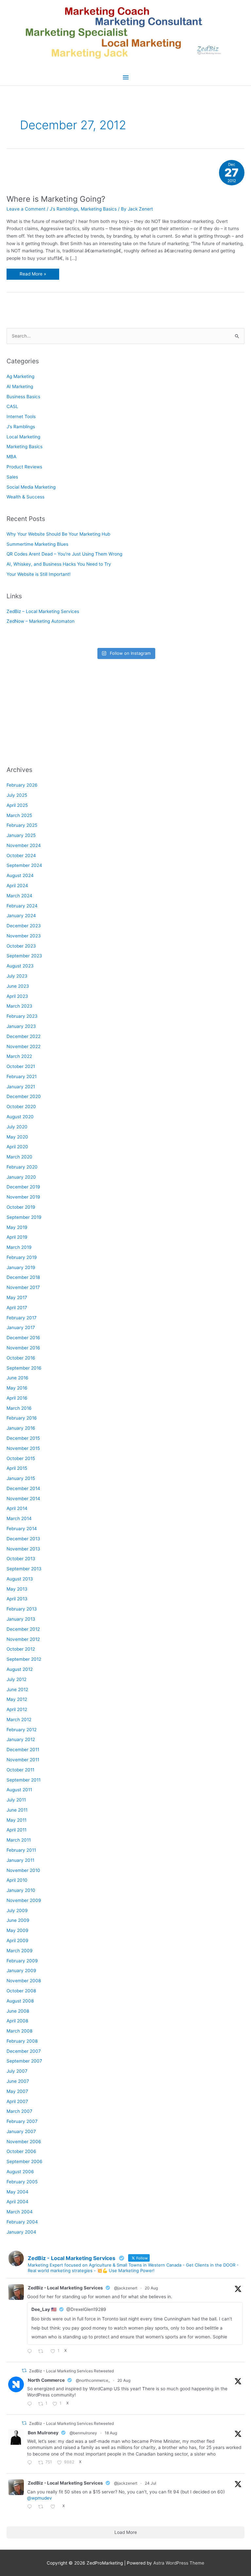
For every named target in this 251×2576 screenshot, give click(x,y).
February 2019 (22, 1257)
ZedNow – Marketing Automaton (41, 621)
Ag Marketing (20, 376)
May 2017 (17, 1297)
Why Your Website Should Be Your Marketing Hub (58, 534)
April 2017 (17, 1308)
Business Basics (23, 397)
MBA (11, 457)
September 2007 (24, 2061)
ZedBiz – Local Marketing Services (43, 611)
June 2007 (18, 2081)
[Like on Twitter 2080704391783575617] (55, 2507)
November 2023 (24, 936)
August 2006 (20, 2172)
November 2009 (24, 1900)
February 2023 (22, 1016)
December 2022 (24, 1036)
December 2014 (23, 1488)
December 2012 (23, 1629)
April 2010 (17, 1880)
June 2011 (17, 1810)
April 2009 (17, 1940)
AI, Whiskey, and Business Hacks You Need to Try (59, 564)
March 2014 (19, 1518)
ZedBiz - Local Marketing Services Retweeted (71, 2371)
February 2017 (22, 1318)
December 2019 (23, 1187)
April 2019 (17, 1237)
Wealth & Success (25, 497)
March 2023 (19, 1006)
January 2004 (21, 2232)
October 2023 (21, 946)
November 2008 (24, 1981)
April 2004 (17, 2202)
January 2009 (21, 1971)
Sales (12, 477)
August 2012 (20, 1669)
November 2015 (23, 1448)
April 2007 (17, 2101)
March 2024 (19, 896)
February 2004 (22, 2222)
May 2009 (17, 1930)
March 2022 (19, 1056)
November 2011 (23, 1760)
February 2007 (22, 2121)
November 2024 (24, 845)
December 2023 (24, 926)
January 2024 (21, 916)
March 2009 (20, 1951)
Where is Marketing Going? (56, 199)
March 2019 (19, 1247)
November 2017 (23, 1287)
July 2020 (17, 1127)
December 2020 (24, 1096)
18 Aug (111, 2433)
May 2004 (17, 2192)
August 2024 (20, 875)
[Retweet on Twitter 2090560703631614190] (43, 2352)
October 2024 (21, 856)
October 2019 (21, 1207)
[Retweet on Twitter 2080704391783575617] (43, 2507)
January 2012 (21, 1739)
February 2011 (21, 1850)
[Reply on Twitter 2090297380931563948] (31, 2404)
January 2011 (20, 1860)
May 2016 (17, 1388)
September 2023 (24, 956)
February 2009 (22, 1961)
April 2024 (17, 886)
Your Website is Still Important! (39, 574)
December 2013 (23, 1539)
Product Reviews (24, 467)
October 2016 (21, 1358)
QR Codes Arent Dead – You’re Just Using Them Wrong (64, 554)
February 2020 (22, 1167)
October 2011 (20, 1770)
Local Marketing (23, 437)
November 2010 (23, 1870)
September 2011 (24, 1780)
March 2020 (19, 1157)
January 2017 (21, 1327)
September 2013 (24, 1569)
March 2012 (19, 1720)
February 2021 (22, 1076)
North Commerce (46, 2380)
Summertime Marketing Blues (37, 544)
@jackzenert (126, 2288)
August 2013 (20, 1579)
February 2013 (22, 1609)
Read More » (33, 275)
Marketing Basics (99, 209)
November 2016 (23, 1348)
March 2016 (19, 1408)
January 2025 (21, 835)
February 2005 (22, 2182)
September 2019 (24, 1217)
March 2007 (19, 2111)
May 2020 (17, 1137)
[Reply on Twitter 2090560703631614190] (31, 2352)
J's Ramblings (64, 209)
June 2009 (18, 1920)
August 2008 (20, 2001)
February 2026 (22, 785)
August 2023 (20, 966)
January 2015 (21, 1478)
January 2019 (21, 1267)
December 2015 (23, 1438)
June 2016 (17, 1378)
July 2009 (17, 1910)
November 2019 (23, 1197)
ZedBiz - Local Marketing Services (65, 2288)
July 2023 (17, 976)
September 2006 (25, 2161)
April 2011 (17, 1830)
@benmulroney (83, 2433)
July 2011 (16, 1800)
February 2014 (22, 1529)
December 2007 (24, 2051)
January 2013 (21, 1619)
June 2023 (18, 986)
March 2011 (19, 1840)
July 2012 (17, 1679)
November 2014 (23, 1499)
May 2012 (17, 1699)
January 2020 (21, 1177)
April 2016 (17, 1398)
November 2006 (24, 2142)
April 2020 (17, 1147)
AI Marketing (20, 386)
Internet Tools (21, 416)
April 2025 (17, 805)
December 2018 (23, 1277)
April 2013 (17, 1599)
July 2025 (17, 795)
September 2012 (24, 1659)
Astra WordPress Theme (179, 2563)
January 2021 (21, 1087)
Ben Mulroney (43, 2433)
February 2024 (22, 906)
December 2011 (23, 1750)
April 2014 (17, 1508)
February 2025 (22, 825)
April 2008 (17, 2021)
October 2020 (21, 1107)
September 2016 (24, 1368)
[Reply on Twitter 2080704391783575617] (31, 2507)
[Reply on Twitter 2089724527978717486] (31, 2463)
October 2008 (21, 1991)
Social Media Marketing (31, 487)
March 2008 (19, 2031)
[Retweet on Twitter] (24, 2371)
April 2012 (17, 1709)
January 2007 (21, 2131)
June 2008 (18, 2011)
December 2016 (23, 1338)
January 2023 (21, 1026)
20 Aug (151, 2288)
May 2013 (17, 1589)
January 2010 (21, 1890)
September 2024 (24, 865)
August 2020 (20, 1117)
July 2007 (17, 2071)
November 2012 (23, 1639)
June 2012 (17, 1689)
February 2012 (22, 1730)
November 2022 (24, 1046)
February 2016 (22, 1418)
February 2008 (22, 2041)
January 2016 (21, 1428)
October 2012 (21, 1649)
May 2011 (17, 1820)
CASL (12, 406)
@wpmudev (40, 2498)
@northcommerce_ (93, 2380)
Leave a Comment (26, 209)
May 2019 (17, 1227)
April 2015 (17, 1468)
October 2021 (21, 1066)
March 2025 (19, 815)
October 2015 (21, 1458)
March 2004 (20, 2212)
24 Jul (151, 2483)
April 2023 (17, 996)
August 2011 (19, 1790)
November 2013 (23, 1549)
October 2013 (21, 1559)
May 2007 (17, 2091)
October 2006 (21, 2151)
